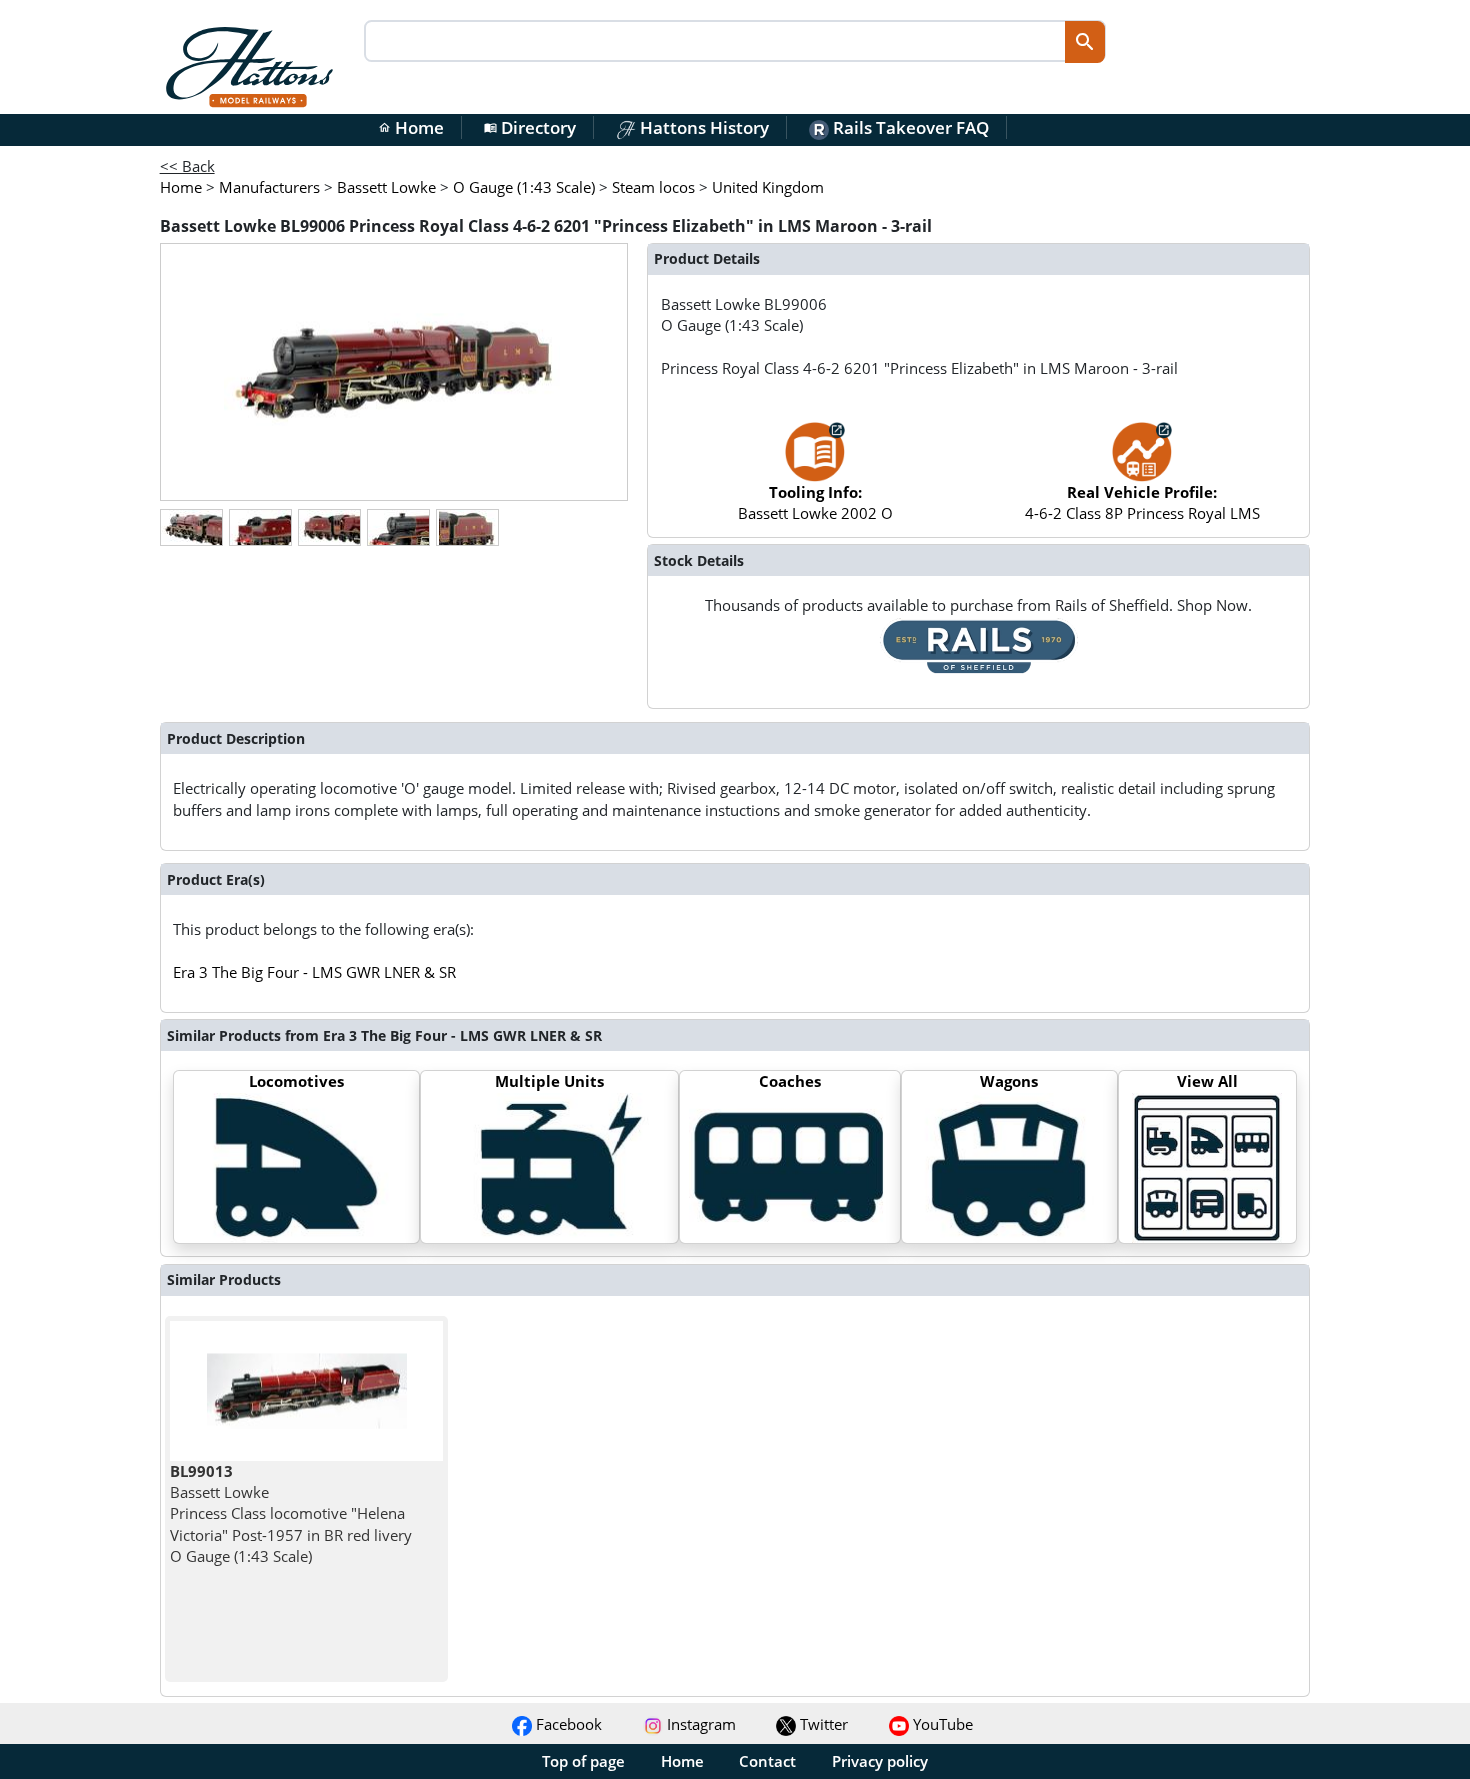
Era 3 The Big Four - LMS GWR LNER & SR (314, 972)
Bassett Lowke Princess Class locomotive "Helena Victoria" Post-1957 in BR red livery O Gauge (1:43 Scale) (291, 1513)
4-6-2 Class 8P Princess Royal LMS (1142, 502)
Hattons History (702, 127)
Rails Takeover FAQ (909, 127)
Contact (767, 1761)
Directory (530, 127)
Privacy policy (880, 1761)
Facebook (567, 1724)
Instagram (699, 1724)
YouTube (941, 1724)
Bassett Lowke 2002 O (815, 502)
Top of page (583, 1761)
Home (411, 127)
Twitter (822, 1724)
